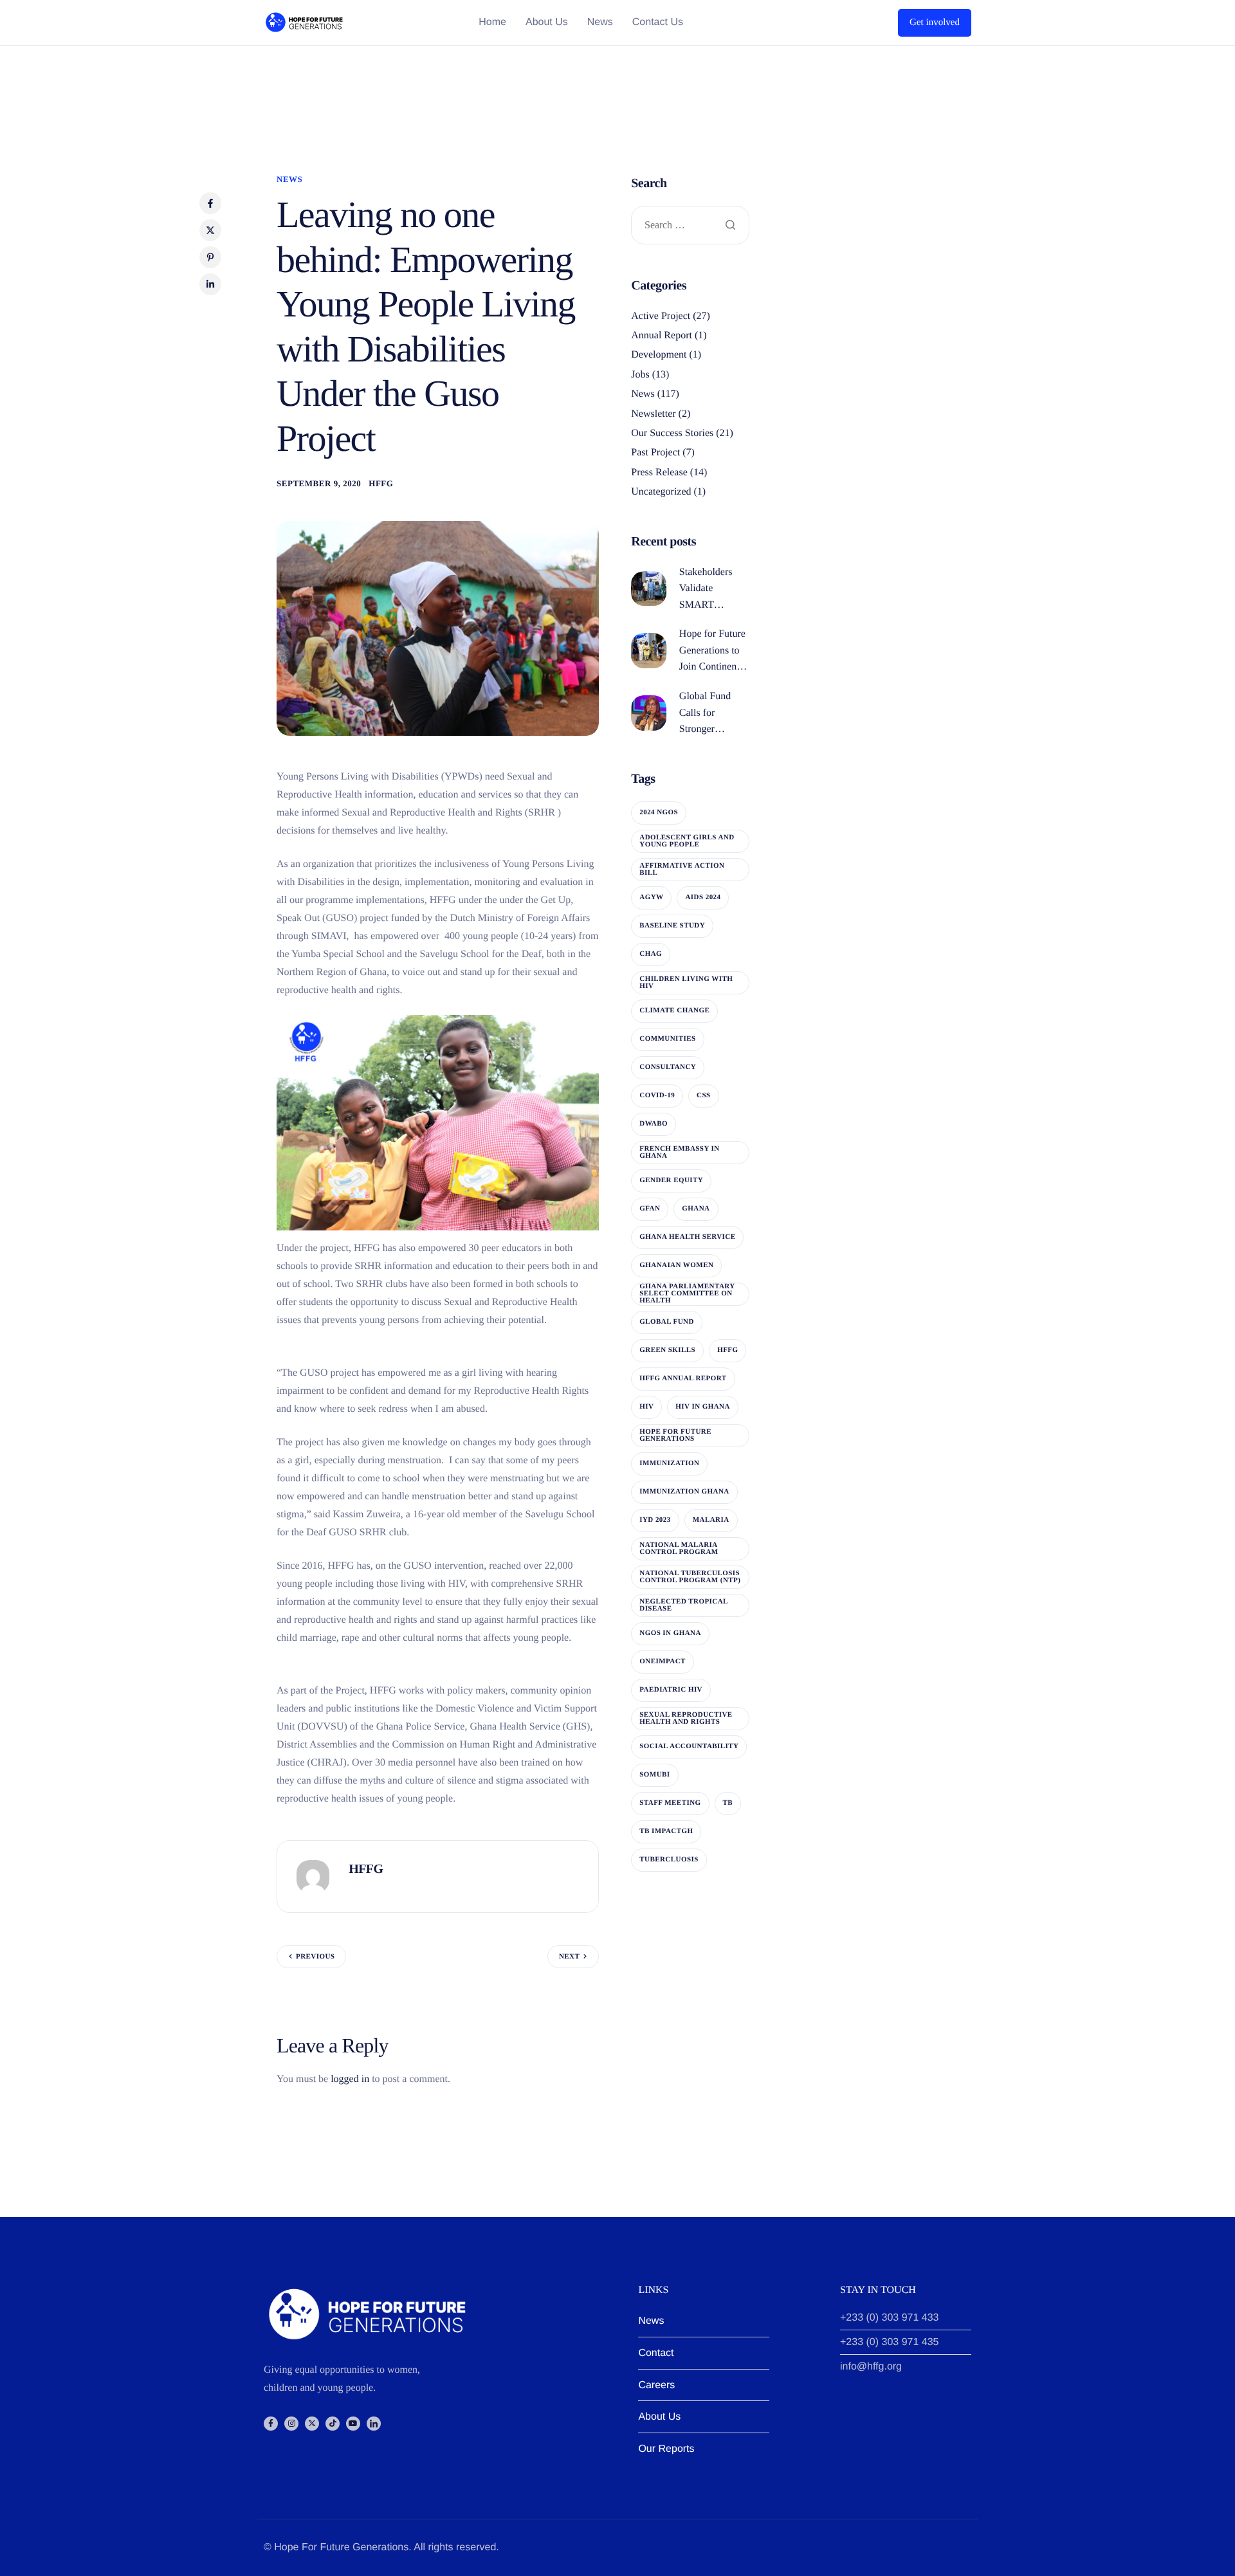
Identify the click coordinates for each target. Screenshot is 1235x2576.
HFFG (381, 483)
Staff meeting (670, 1803)
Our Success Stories (672, 433)
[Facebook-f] (271, 2424)
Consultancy (668, 1067)
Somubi (654, 1775)
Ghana (696, 1209)
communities (667, 1039)
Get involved (935, 23)
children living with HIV (686, 982)
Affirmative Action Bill (682, 869)
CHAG (651, 954)
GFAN (650, 1209)
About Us (547, 23)
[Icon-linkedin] (374, 2424)
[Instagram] (291, 2424)
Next (569, 1957)
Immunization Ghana (684, 1492)
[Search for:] (690, 226)
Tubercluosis (669, 1859)
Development (659, 355)
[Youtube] (353, 2424)
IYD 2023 (655, 1520)
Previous (315, 1957)
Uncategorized (661, 492)
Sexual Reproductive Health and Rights (686, 1718)
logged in (350, 2079)
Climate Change (674, 1010)
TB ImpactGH (666, 1831)
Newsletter (653, 414)
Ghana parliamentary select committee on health (687, 1293)
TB (728, 1803)
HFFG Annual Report (683, 1378)
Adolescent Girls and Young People (687, 841)
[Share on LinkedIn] (210, 284)
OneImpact (663, 1661)
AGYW (651, 897)
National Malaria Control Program (679, 1548)
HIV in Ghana (703, 1407)
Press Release (659, 472)
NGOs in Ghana (670, 1633)
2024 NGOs (659, 812)
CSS (704, 1095)
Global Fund (667, 1322)
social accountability (689, 1746)
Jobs (640, 375)
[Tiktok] (333, 2424)
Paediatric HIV (671, 1690)
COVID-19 (657, 1095)
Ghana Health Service (687, 1237)
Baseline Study (672, 926)
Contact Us (658, 23)
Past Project (655, 452)
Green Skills (667, 1350)
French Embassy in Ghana (679, 1152)
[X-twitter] (312, 2424)
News (600, 23)
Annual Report (662, 335)
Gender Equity (671, 1180)
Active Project (661, 316)
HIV (646, 1407)
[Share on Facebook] (210, 203)
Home (492, 23)
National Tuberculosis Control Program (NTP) (690, 1577)
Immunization (669, 1463)
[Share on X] (210, 230)
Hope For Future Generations (675, 1435)
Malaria (711, 1520)
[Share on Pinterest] (210, 257)
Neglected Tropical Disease (684, 1605)
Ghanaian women (676, 1265)
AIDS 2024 (703, 897)
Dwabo (654, 1124)
